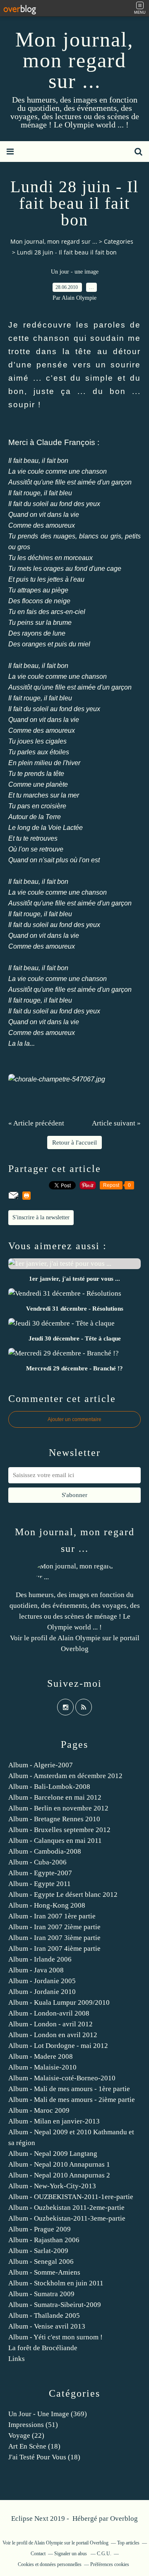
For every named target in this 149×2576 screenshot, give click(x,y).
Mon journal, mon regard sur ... (74, 60)
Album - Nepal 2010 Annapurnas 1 (59, 2164)
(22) (26, 2435)
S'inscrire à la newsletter (41, 1217)
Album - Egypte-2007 (40, 1873)
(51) (33, 2425)
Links (17, 2359)
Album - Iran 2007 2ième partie (54, 1927)
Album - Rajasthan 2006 (44, 2240)
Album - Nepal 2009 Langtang (53, 2154)
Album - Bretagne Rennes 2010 (54, 1819)
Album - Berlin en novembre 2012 (58, 1808)
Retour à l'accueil (74, 1142)
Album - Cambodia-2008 (45, 1851)
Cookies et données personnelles (50, 2564)
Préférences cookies (110, 2564)
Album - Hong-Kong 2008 (47, 1905)
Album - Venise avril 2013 (47, 2326)
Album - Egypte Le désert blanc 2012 (63, 1895)
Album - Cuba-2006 (37, 1862)
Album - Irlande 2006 (40, 1959)
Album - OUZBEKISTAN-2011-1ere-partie (71, 2197)
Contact (38, 2554)
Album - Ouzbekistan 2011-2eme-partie (66, 2208)
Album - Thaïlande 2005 (44, 2315)
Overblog (124, 2519)
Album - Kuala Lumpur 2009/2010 (59, 2002)
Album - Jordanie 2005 (42, 1981)
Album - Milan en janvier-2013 (54, 2121)
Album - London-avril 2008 (49, 2013)
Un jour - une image (75, 272)
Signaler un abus (71, 2554)
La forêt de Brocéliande (43, 2348)
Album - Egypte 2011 (40, 1884)
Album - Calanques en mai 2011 (55, 1841)
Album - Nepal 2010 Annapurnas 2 (59, 2175)
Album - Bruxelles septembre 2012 (59, 1830)
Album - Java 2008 (36, 1970)
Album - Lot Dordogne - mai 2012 (58, 2046)
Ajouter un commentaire (74, 1419)
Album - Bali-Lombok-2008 (49, 1787)
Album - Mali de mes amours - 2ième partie (72, 2100)
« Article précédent (36, 1123)
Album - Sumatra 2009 (41, 2294)
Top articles (128, 2543)
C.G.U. (104, 2554)
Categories (119, 241)
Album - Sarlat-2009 (38, 2251)
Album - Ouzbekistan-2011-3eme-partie (67, 2218)
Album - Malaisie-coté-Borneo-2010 (62, 2078)
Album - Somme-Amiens (44, 2272)
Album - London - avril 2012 (50, 2024)
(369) (48, 2414)
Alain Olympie (79, 1638)
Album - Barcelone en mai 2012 (55, 1797)
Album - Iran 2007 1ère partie (52, 1916)
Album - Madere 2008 (41, 2056)
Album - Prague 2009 (40, 2229)
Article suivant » (116, 1123)
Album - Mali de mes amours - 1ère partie (69, 2089)
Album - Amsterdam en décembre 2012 (65, 1776)
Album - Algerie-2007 (41, 1765)
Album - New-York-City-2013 (52, 2186)
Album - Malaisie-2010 (42, 2067)
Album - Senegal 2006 (41, 2262)
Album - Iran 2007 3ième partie (54, 1938)
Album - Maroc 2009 (39, 2110)
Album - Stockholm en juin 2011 (56, 2283)
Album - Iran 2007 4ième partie (54, 1949)
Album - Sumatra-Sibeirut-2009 (55, 2305)
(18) (34, 2446)
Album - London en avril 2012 (53, 2035)
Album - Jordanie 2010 (42, 1992)
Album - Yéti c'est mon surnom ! (55, 2337)
